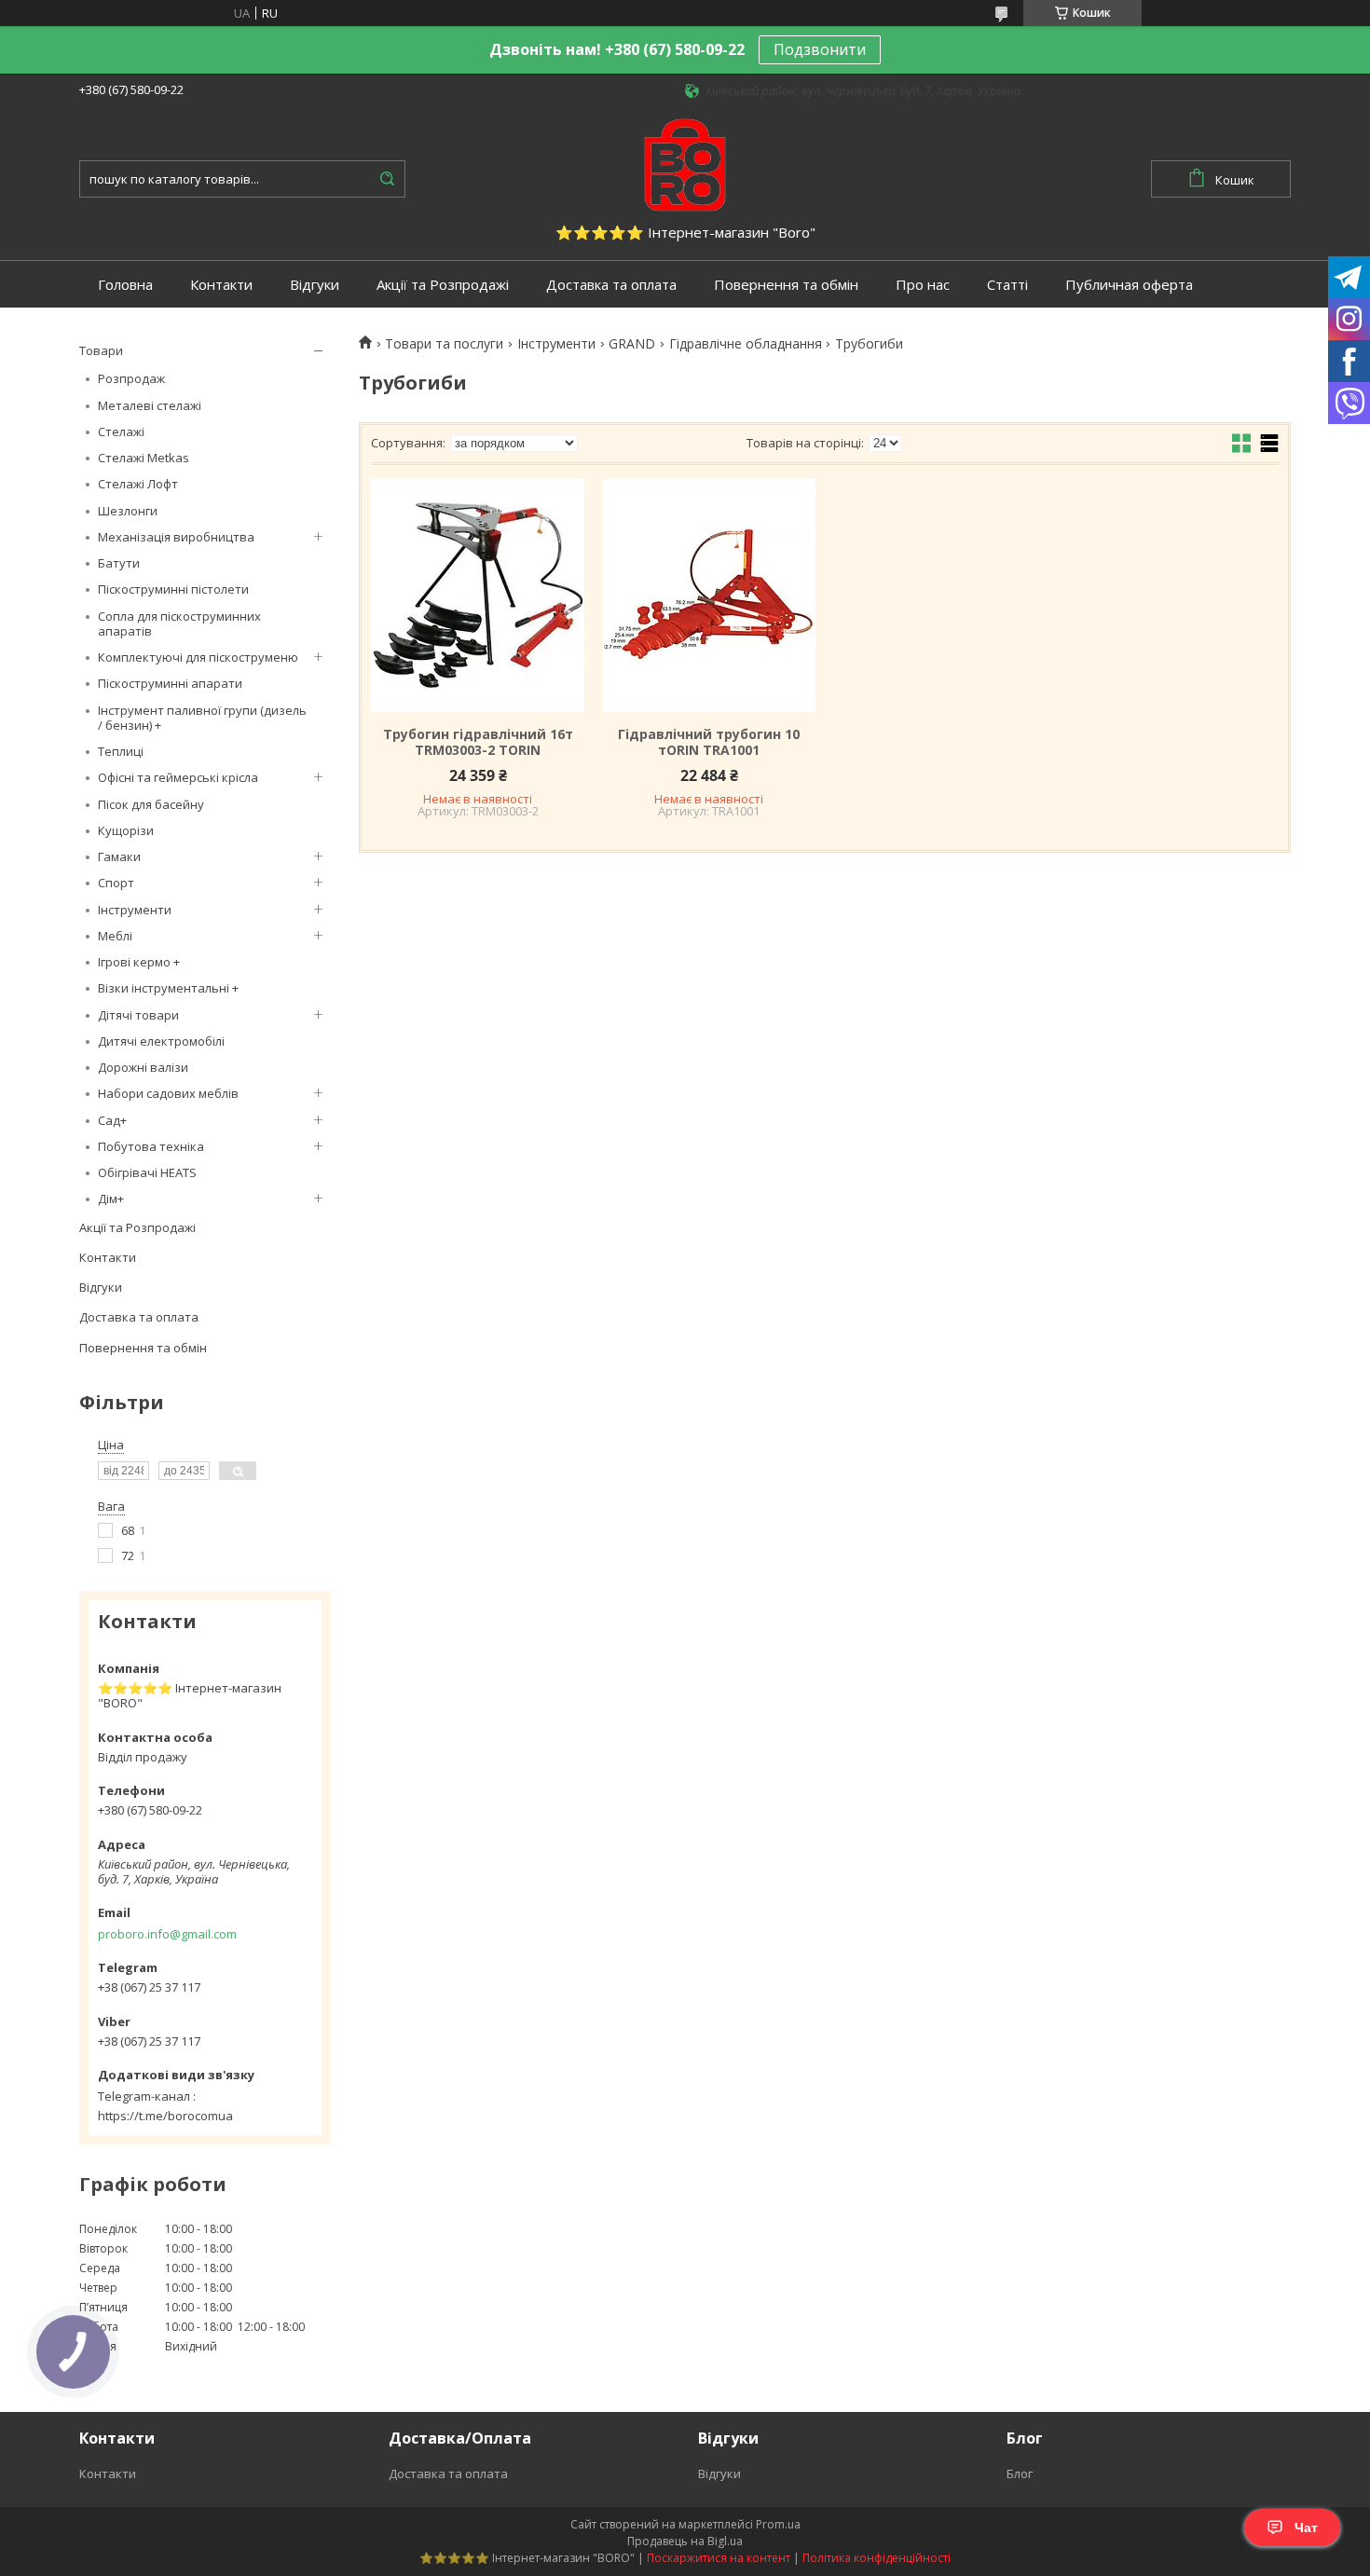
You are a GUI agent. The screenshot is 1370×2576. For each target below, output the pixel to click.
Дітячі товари (138, 1015)
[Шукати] (387, 179)
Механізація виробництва (176, 537)
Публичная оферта (1129, 285)
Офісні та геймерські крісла (178, 777)
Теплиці (121, 751)
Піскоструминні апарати (170, 683)
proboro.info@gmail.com (167, 1934)
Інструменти (135, 910)
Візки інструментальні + (168, 988)
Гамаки (119, 856)
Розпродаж (131, 378)
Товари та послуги (444, 344)
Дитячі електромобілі (161, 1041)
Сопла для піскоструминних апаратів (179, 623)
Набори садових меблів (168, 1093)
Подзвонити (820, 49)
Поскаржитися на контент (719, 2558)
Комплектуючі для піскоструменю (198, 657)
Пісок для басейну (151, 804)
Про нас (923, 285)
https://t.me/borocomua (165, 2116)
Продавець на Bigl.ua (685, 2541)
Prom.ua (778, 2524)
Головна (125, 285)
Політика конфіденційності (877, 2558)
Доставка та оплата (611, 285)
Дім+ (111, 1199)
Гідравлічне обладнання (746, 344)
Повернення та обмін (786, 285)
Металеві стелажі (150, 405)
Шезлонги (128, 511)
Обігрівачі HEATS (147, 1172)
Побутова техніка (151, 1146)
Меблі (115, 936)
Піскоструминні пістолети (173, 589)
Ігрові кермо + (139, 962)
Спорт (116, 883)
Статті (1007, 285)
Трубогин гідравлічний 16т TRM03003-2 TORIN (478, 742)
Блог (1020, 2473)
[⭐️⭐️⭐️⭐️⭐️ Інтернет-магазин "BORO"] (685, 163)
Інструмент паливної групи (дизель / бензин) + (202, 718)
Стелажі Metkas (144, 458)
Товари (101, 350)
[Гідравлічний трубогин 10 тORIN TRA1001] (709, 596)
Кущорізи (126, 830)
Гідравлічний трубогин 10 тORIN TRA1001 (709, 742)
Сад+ (112, 1120)
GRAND (632, 344)
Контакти (221, 285)
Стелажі (121, 432)
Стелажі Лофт (138, 484)
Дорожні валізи (143, 1067)
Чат (1306, 2528)
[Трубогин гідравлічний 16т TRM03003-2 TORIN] (477, 596)
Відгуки (315, 285)
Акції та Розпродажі (443, 285)
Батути (119, 563)
